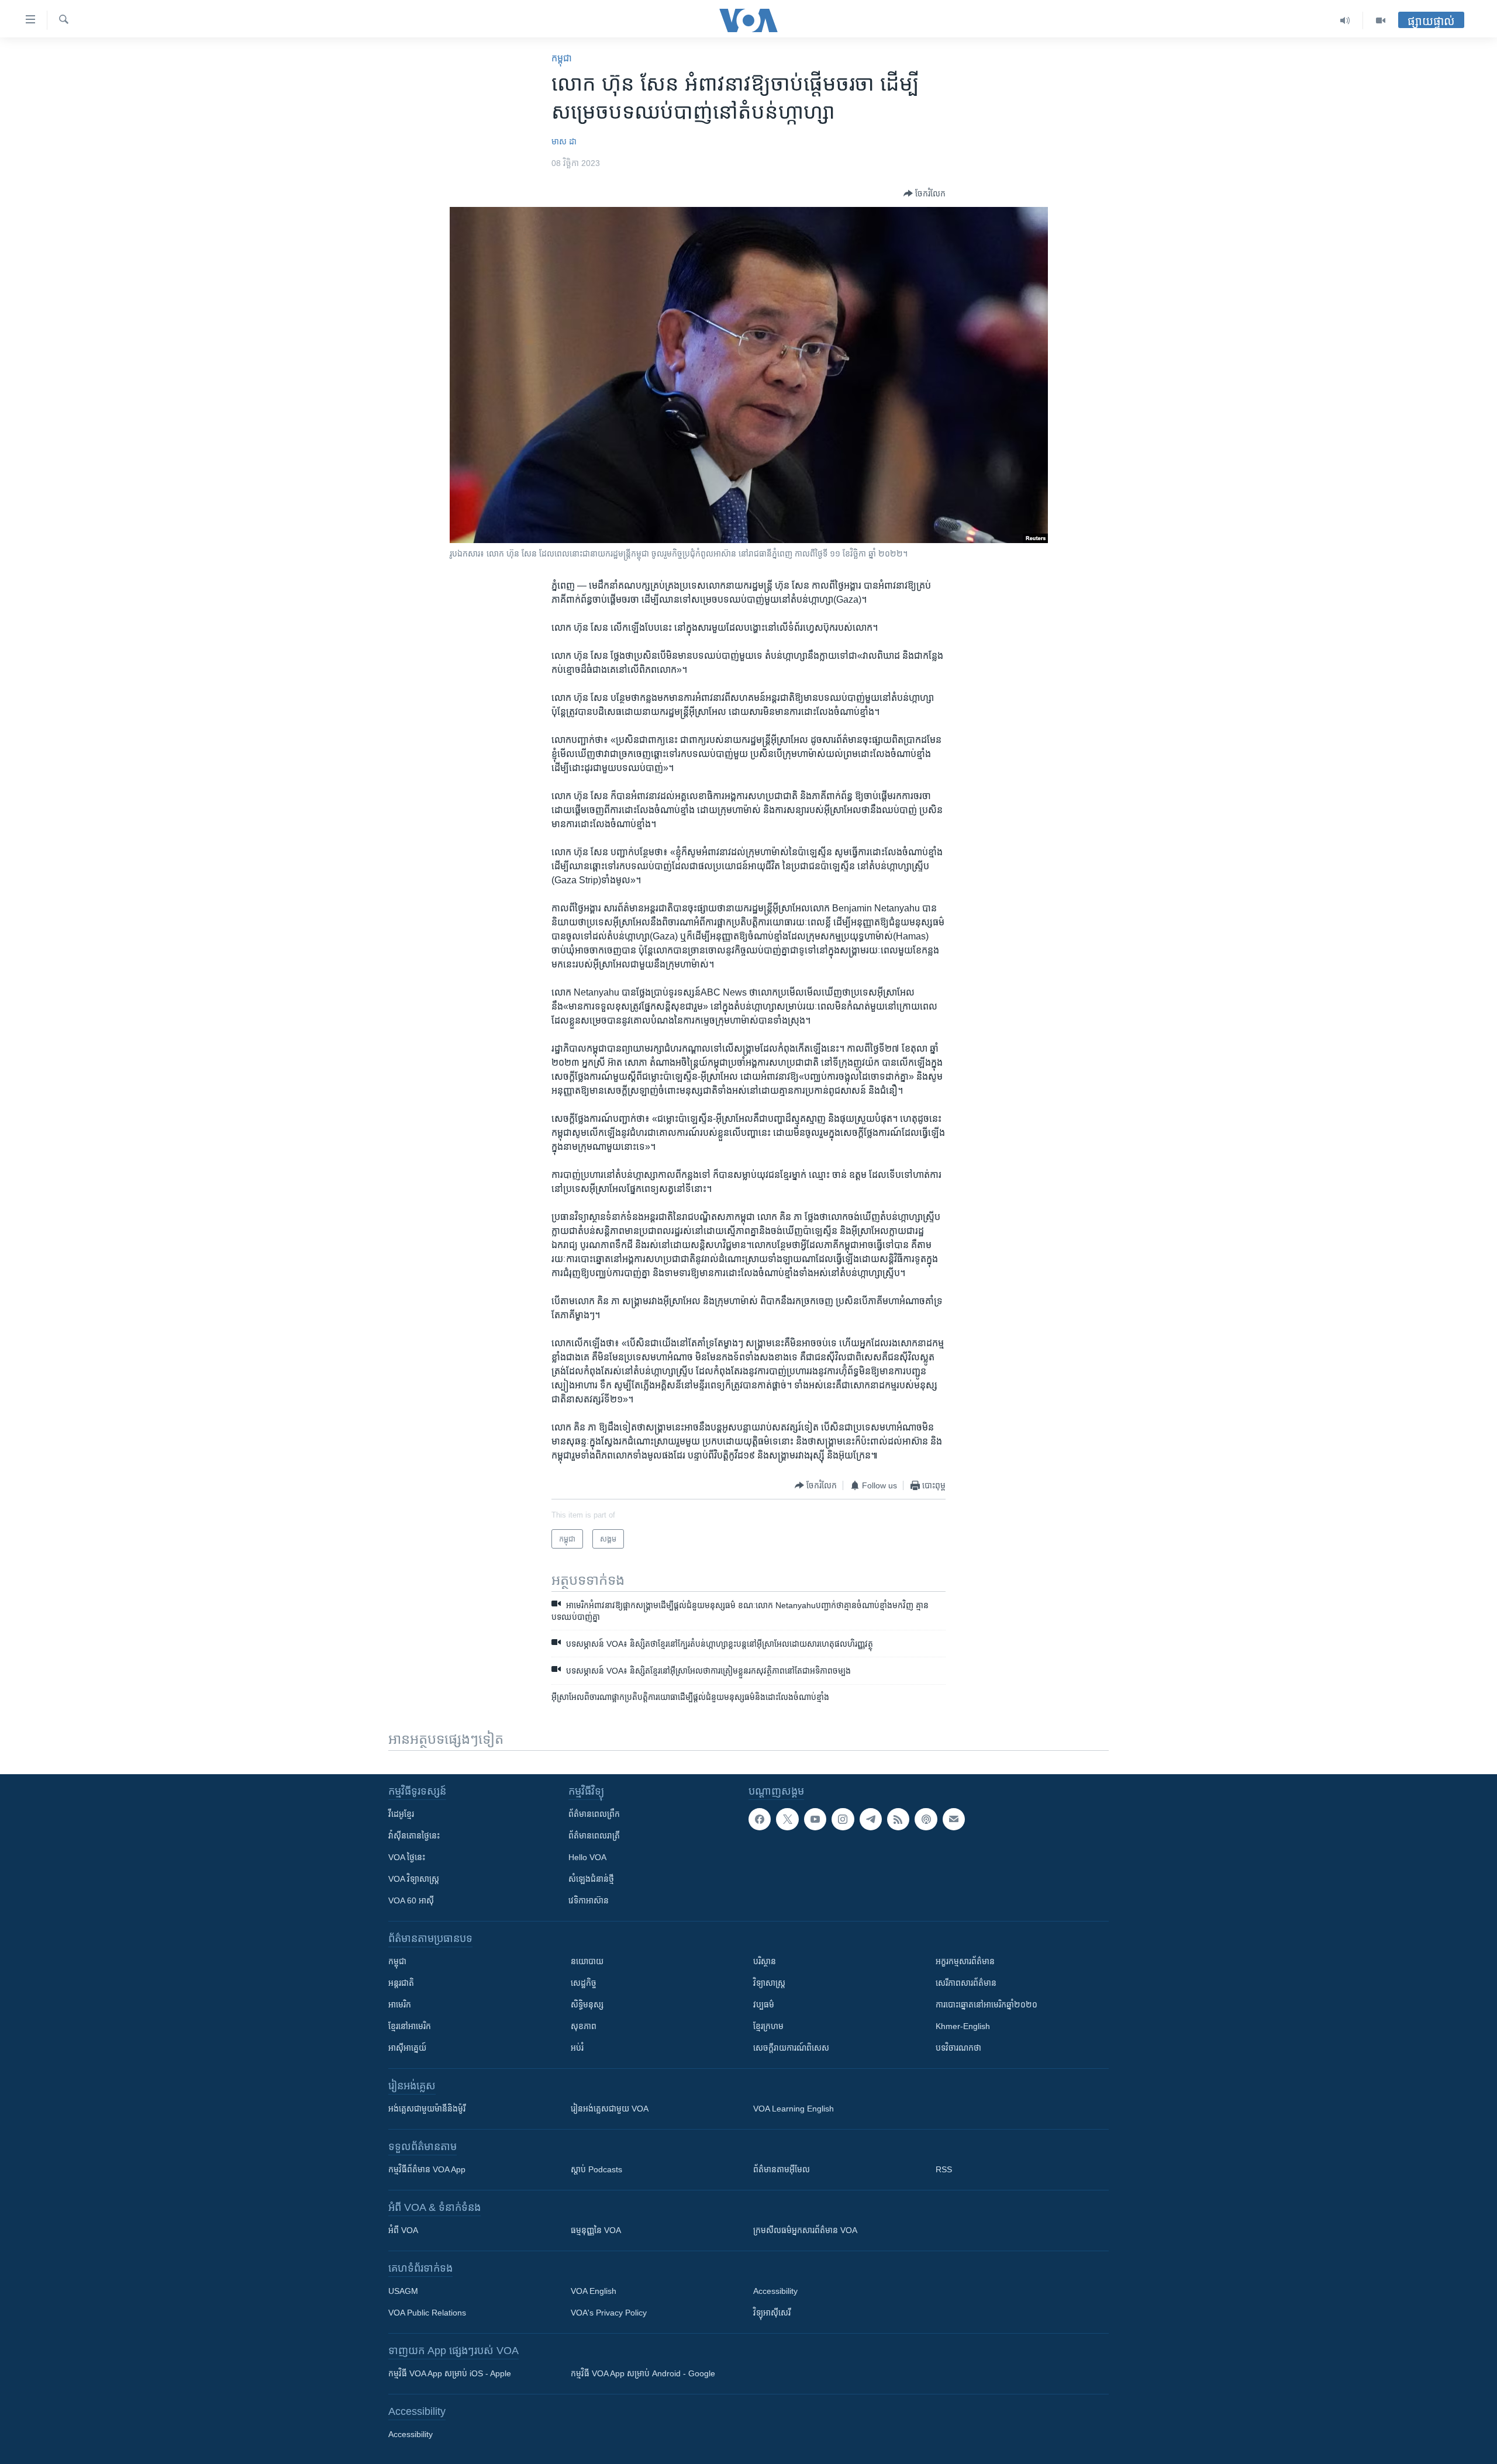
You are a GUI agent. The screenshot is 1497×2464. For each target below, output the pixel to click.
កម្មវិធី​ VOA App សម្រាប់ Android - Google (643, 2373)
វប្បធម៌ (764, 2005)
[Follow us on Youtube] (815, 1819)
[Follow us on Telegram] (871, 1819)
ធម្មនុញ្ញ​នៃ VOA (596, 2230)
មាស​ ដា (564, 141)
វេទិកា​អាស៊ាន (589, 1900)
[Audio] (1345, 20)
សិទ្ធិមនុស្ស (587, 2005)
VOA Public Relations (427, 2313)
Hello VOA (587, 1857)
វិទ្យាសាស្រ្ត (769, 1983)
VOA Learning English (794, 2109)
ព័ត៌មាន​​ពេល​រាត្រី (594, 1836)
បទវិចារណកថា (958, 2048)
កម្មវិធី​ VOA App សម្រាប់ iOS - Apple (450, 2373)
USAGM (403, 2291)
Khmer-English (963, 2026)
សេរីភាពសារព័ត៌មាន (966, 1983)
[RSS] (898, 1819)
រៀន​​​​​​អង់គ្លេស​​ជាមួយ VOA (610, 2109)
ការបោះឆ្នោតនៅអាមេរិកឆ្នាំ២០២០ (986, 2005)
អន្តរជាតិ (401, 1983)
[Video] (1381, 20)
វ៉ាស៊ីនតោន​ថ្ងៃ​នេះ (414, 1836)
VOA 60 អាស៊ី (411, 1900)
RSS (944, 2169)
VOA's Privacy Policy (609, 2313)
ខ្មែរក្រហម (768, 2026)
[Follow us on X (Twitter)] (787, 1819)
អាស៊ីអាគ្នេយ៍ (407, 2048)
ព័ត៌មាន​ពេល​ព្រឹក (594, 1814)
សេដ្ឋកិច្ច (584, 1983)
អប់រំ (577, 2048)
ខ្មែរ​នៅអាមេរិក (410, 2026)
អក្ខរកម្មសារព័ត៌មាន (965, 1961)
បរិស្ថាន (765, 1961)
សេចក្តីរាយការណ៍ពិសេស (791, 2048)
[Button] (925, 193)
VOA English (594, 2291)
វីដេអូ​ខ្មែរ (401, 1814)
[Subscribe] (954, 1819)
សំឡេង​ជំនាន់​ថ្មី (591, 1879)
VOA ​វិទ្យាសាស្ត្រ (414, 1879)
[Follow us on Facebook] (760, 1819)
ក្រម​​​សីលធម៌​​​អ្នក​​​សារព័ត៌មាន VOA (805, 2230)
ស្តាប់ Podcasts (596, 2169)
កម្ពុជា (562, 58)
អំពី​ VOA (403, 2230)
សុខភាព (584, 2026)
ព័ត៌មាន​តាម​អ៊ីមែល (782, 2169)
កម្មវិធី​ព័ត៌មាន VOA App (427, 2169)
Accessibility (775, 2291)
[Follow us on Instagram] (843, 1819)
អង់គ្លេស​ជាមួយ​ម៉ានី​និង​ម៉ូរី (427, 2109)
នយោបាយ (587, 1961)
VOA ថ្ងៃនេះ (407, 1857)
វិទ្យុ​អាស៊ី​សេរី (772, 2313)
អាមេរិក (400, 2005)
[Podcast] (926, 1819)
